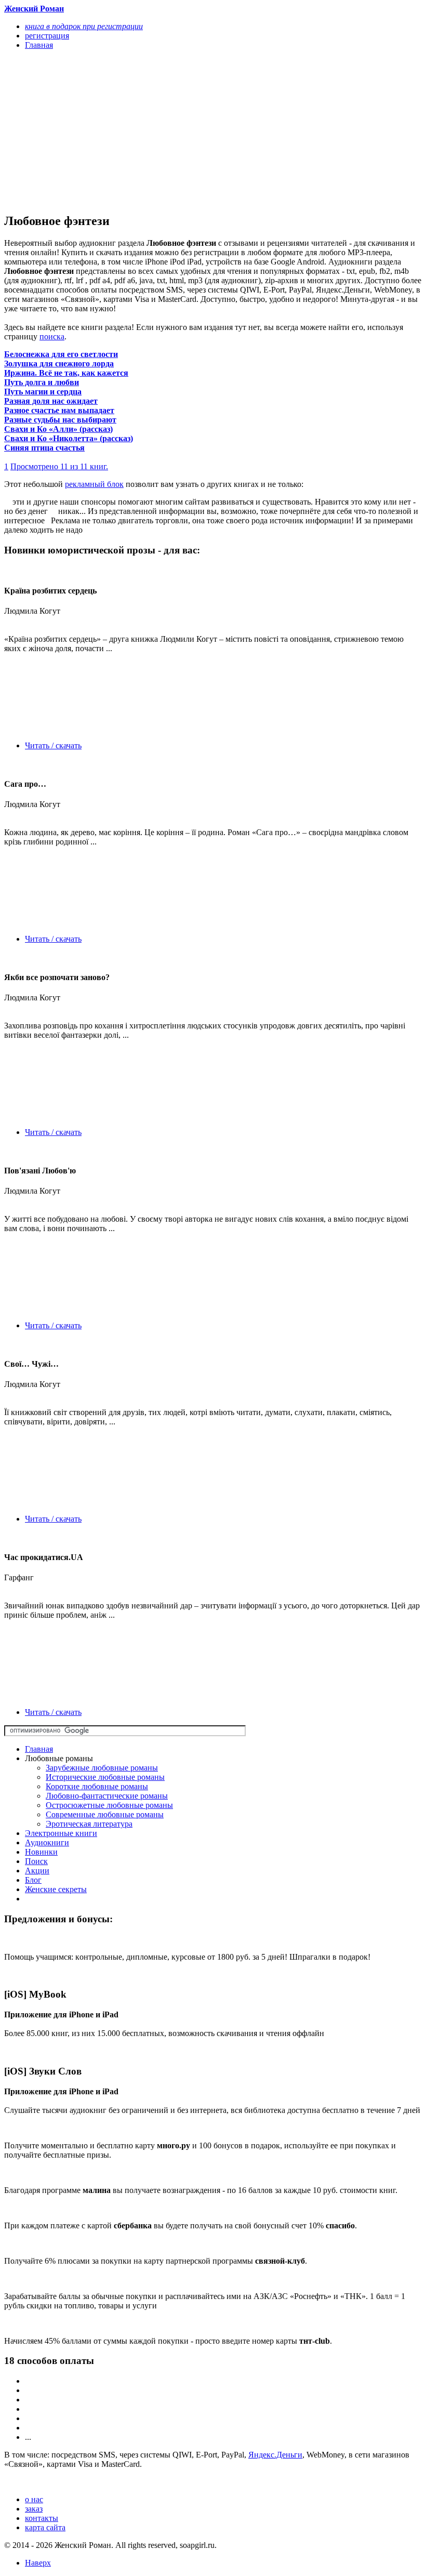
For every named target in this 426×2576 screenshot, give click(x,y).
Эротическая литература (89, 1824)
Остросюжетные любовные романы (109, 1805)
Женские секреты (56, 1889)
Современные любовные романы (105, 1814)
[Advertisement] (150, 131)
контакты (42, 2518)
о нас (34, 2499)
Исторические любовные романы (105, 1777)
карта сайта (45, 2527)
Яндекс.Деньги (275, 2455)
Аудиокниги (47, 1842)
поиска (52, 336)
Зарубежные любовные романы (102, 1768)
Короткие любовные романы (97, 1786)
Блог (33, 1880)
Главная (39, 1749)
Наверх (38, 2563)
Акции (37, 1871)
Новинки (41, 1852)
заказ (34, 2509)
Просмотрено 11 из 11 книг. (59, 466)
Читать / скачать (53, 745)
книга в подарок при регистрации (84, 26)
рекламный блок (94, 484)
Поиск (36, 1861)
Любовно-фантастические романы (107, 1796)
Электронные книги (61, 1833)
